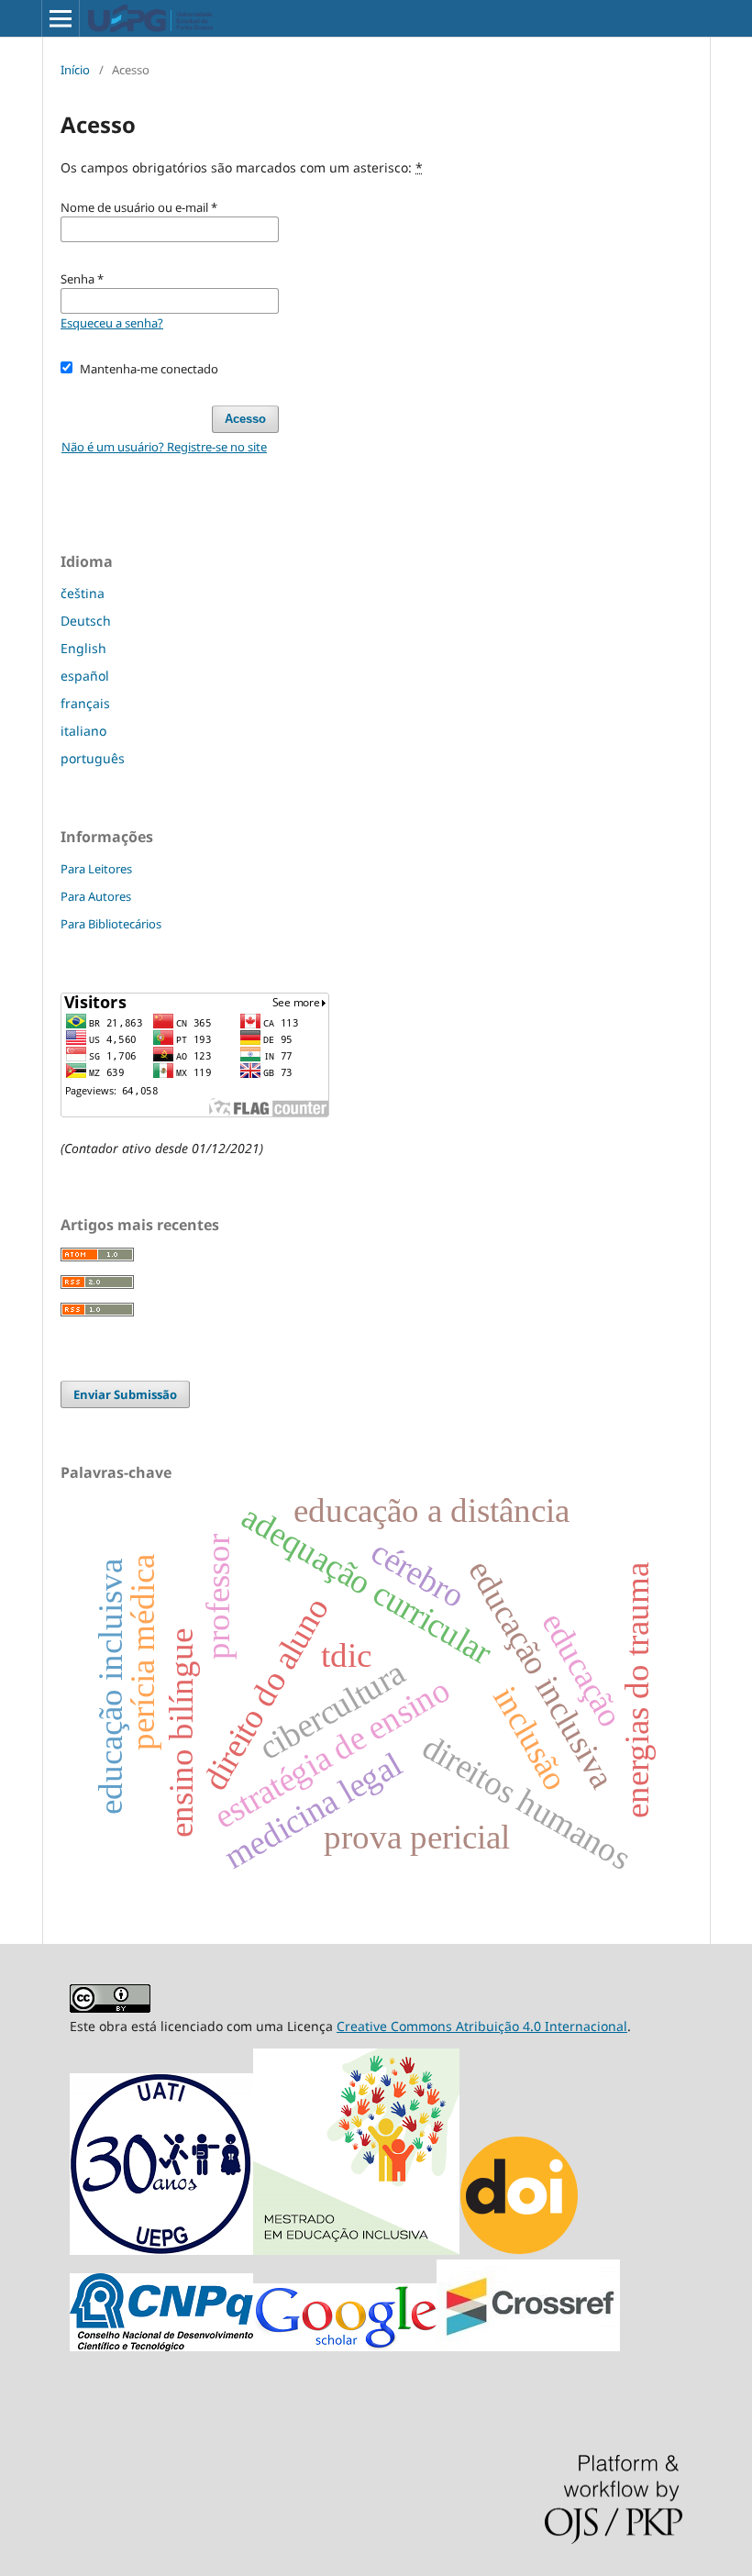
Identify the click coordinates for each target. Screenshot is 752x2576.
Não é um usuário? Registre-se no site (164, 447)
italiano (83, 731)
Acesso (245, 419)
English (83, 648)
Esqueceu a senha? (112, 323)
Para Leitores (96, 869)
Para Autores (96, 896)
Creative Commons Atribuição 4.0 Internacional (482, 2026)
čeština (83, 593)
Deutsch (86, 621)
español (85, 676)
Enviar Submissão (125, 1394)
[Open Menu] (61, 18)
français (85, 703)
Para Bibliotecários (111, 924)
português (93, 758)
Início (75, 70)
